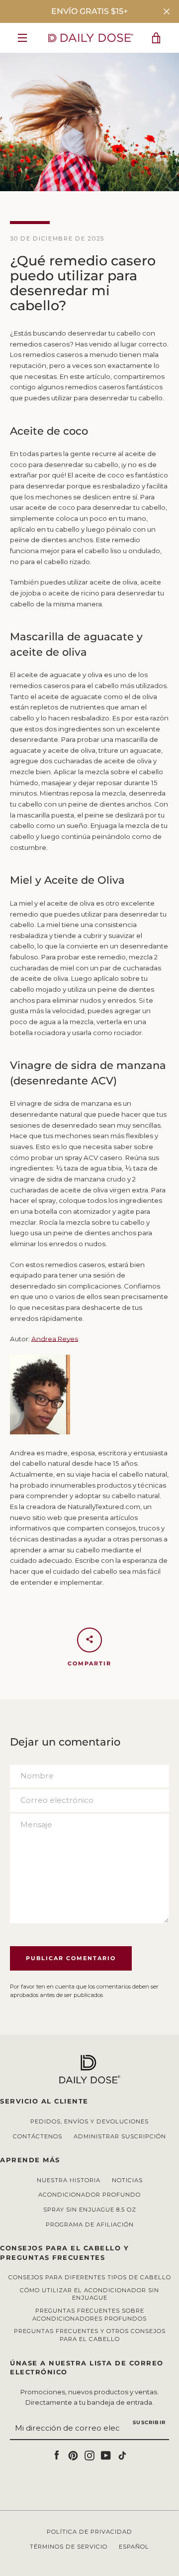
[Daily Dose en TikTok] (122, 2455)
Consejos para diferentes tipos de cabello (90, 2277)
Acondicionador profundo (89, 2195)
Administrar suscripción (120, 2136)
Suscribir (149, 2422)
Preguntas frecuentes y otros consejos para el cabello (90, 2335)
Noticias (127, 2180)
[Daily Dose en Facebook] (57, 2455)
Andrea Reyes (55, 1339)
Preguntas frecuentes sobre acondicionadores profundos (89, 2315)
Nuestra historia (69, 2180)
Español (134, 2547)
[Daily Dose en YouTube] (106, 2455)
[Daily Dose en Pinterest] (73, 2455)
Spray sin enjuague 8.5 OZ (90, 2210)
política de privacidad (89, 2532)
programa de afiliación (90, 2225)
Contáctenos (38, 2136)
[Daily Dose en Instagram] (89, 2455)
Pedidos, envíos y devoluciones (89, 2121)
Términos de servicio (69, 2547)
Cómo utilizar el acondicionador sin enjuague (89, 2294)
